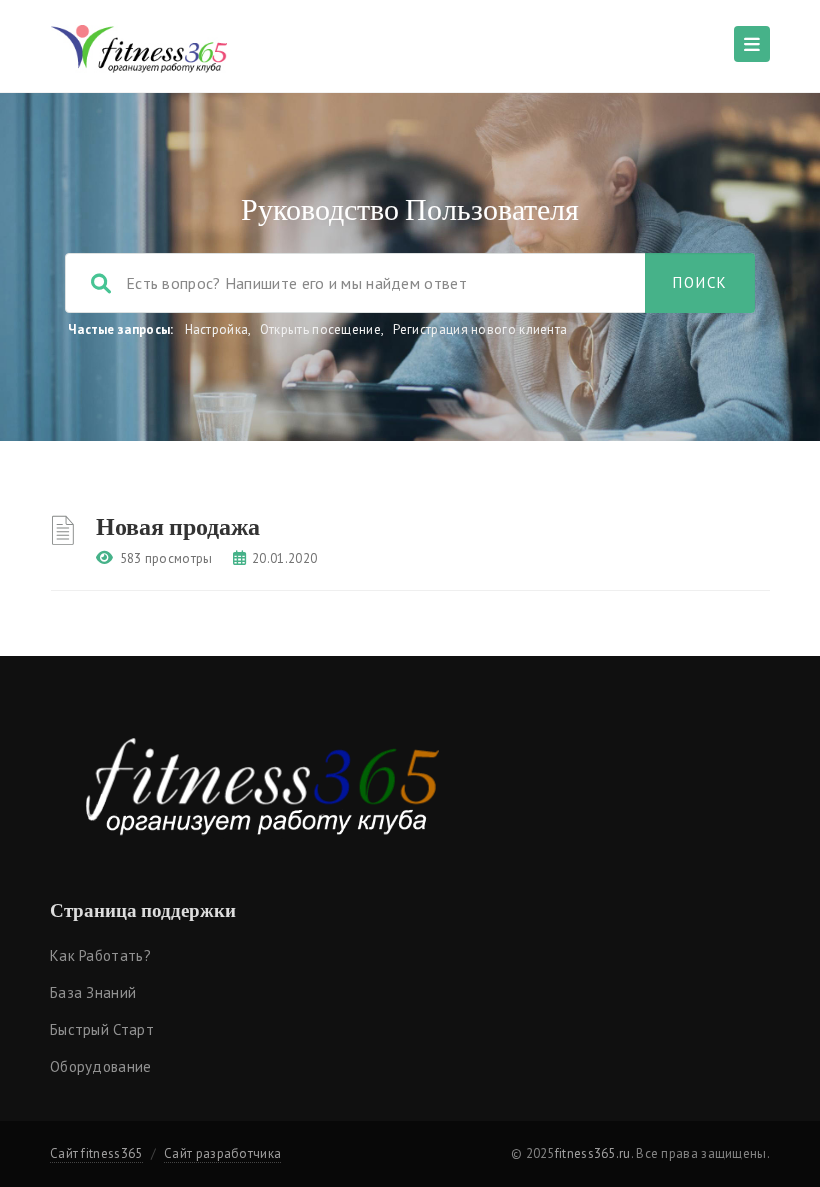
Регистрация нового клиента (480, 329)
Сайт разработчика (222, 1153)
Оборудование (101, 1066)
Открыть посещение (320, 329)
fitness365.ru (593, 1153)
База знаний (93, 992)
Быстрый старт (102, 1029)
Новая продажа (178, 525)
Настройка (217, 329)
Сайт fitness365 (96, 1153)
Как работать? (100, 955)
